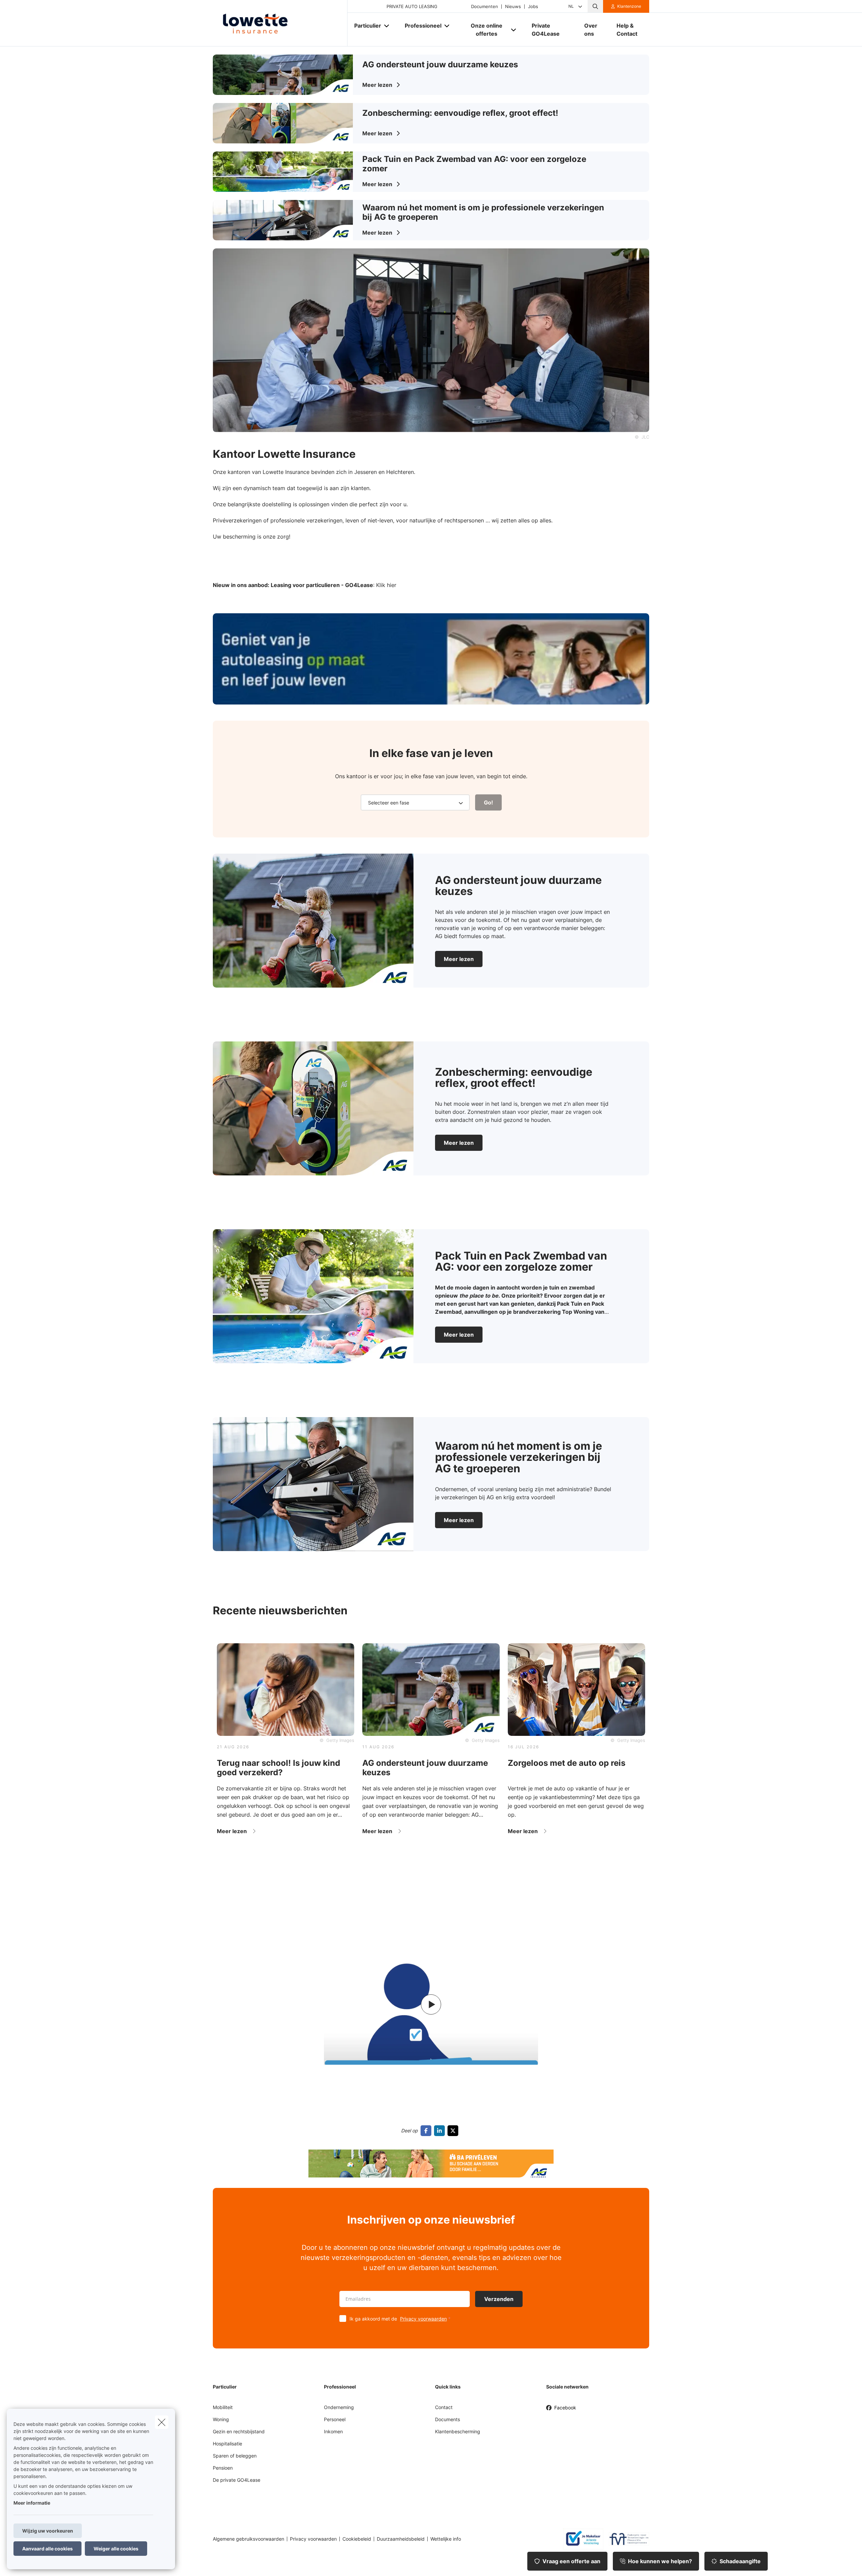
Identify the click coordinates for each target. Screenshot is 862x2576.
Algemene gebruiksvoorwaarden (248, 2539)
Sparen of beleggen (235, 2456)
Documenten (485, 7)
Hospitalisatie (227, 2444)
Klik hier (386, 585)
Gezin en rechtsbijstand (239, 2431)
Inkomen (333, 2431)
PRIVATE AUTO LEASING (412, 7)
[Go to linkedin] (441, 2131)
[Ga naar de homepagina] (280, 23)
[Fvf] (626, 2539)
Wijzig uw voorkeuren (48, 2531)
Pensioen (223, 2468)
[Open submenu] (387, 25)
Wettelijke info (446, 2539)
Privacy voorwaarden (423, 2319)
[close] (162, 2422)
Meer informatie (32, 2503)
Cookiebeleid (357, 2539)
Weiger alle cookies (116, 2549)
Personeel (335, 2419)
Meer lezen (459, 959)
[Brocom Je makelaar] (581, 2539)
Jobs (533, 7)
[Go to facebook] (427, 2131)
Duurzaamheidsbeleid (401, 2539)
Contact (444, 2407)
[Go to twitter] (454, 2131)
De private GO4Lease (237, 2480)
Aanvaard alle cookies (47, 2549)
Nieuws (513, 7)
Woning (221, 2419)
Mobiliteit (223, 2407)
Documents (447, 2419)
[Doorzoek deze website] (595, 6)
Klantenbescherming (458, 2431)
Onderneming (339, 2407)
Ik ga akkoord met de (398, 2319)
